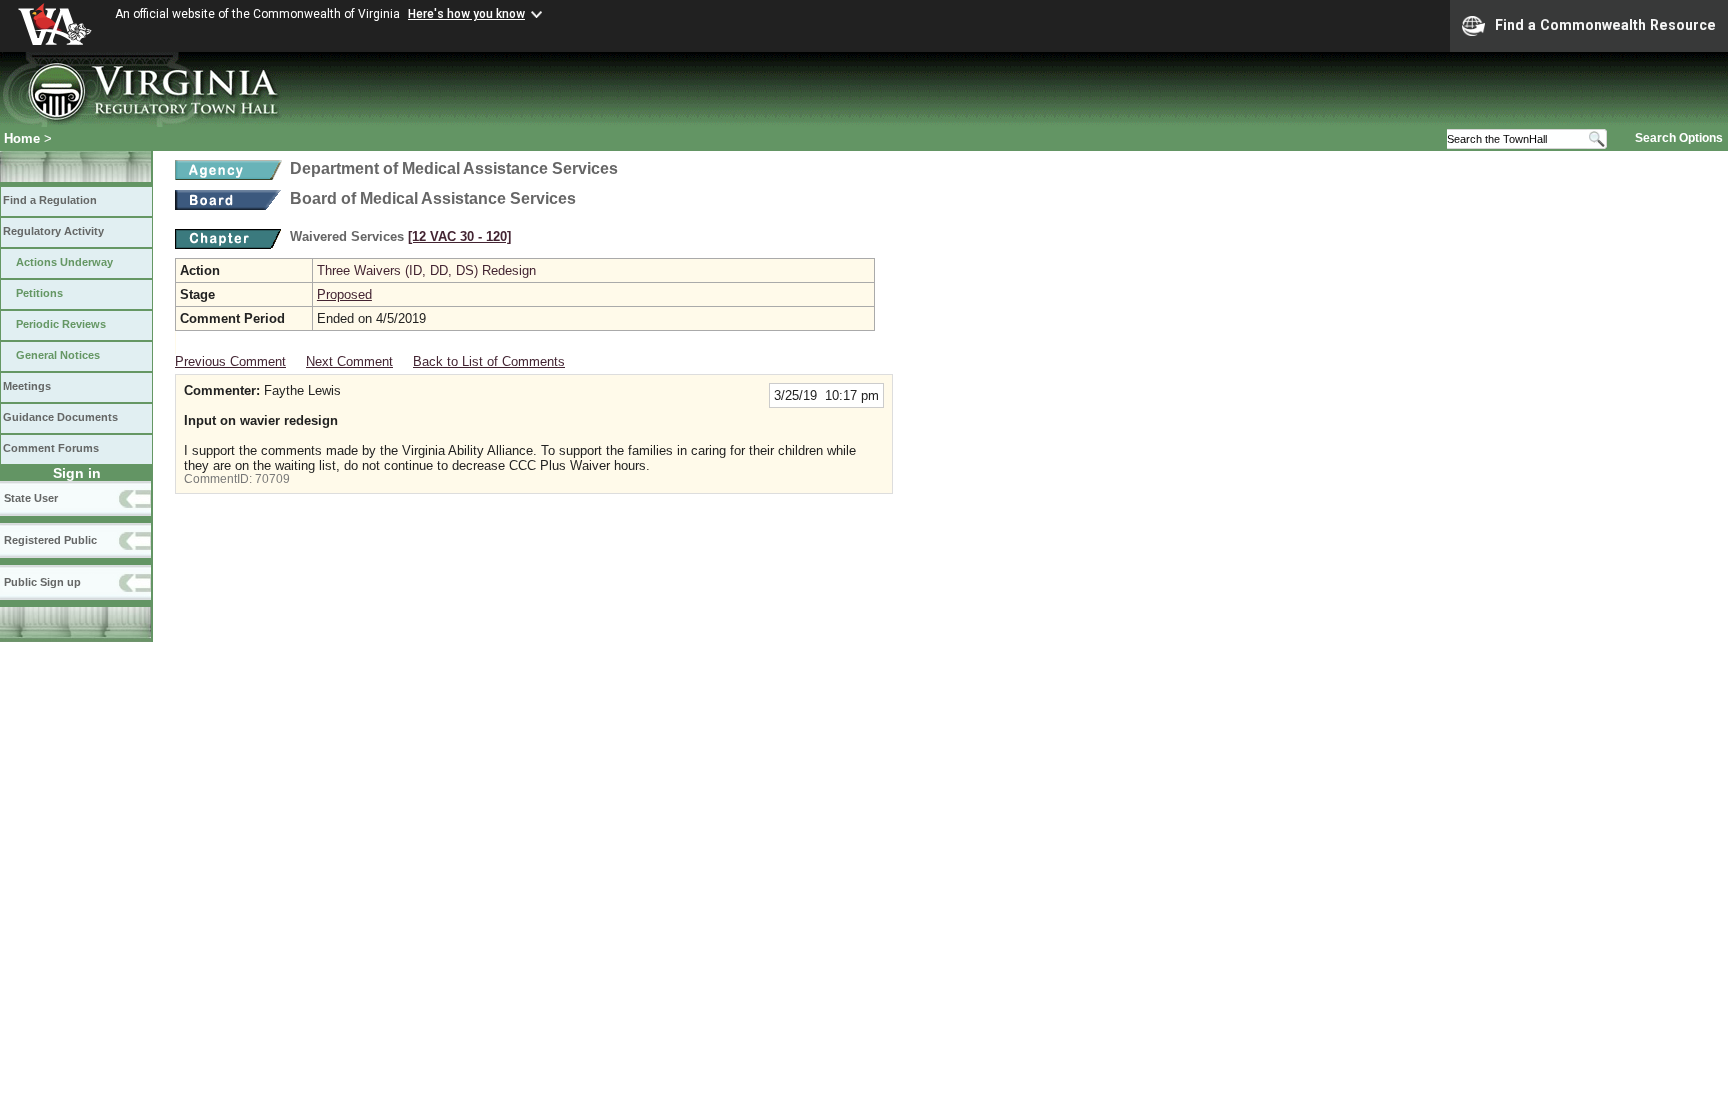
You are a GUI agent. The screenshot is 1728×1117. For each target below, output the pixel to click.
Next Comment (349, 361)
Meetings (27, 386)
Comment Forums (51, 448)
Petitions (39, 293)
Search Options (1679, 138)
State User (31, 498)
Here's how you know (466, 14)
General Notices (58, 355)
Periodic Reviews (61, 324)
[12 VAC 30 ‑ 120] (459, 236)
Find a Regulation (50, 200)
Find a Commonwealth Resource (1605, 25)
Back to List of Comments (489, 361)
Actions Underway (64, 262)
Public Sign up (42, 582)
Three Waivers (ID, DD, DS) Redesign (426, 270)
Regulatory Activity (53, 231)
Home (22, 138)
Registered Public (50, 540)
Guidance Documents (60, 417)
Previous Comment (230, 361)
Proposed (344, 294)
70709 (272, 479)
